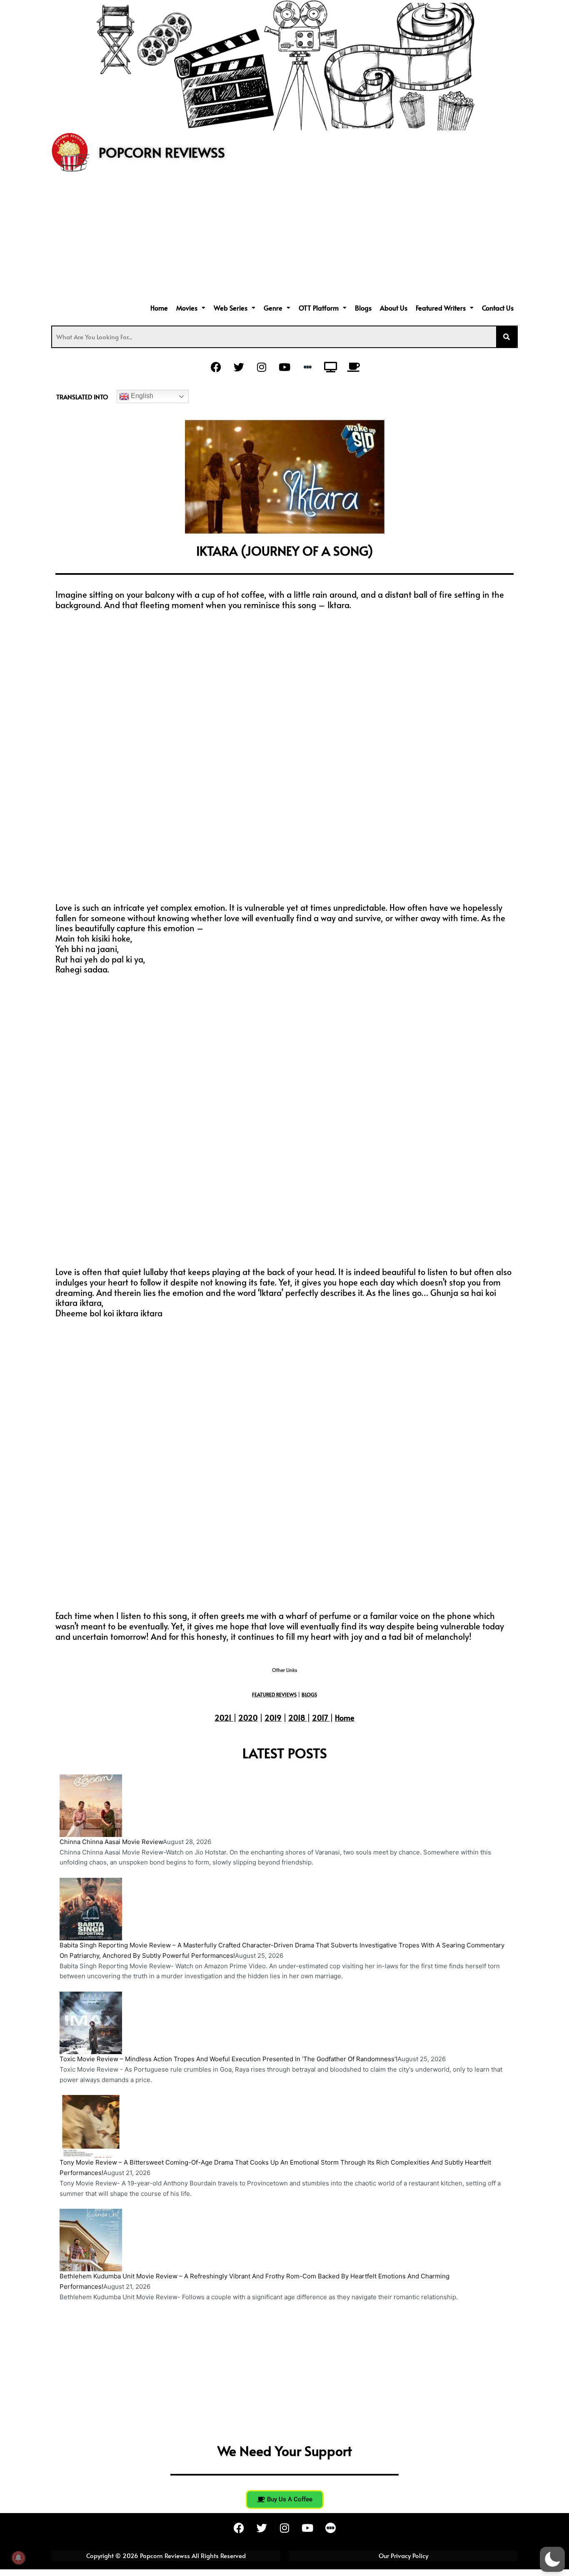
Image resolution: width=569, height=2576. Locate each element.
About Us (394, 308)
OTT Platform (319, 308)
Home (159, 308)
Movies (187, 308)
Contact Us (498, 308)
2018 (297, 1718)
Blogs (363, 308)
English (141, 396)
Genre (273, 308)
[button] (191, 308)
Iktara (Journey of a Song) (285, 550)
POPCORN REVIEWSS (162, 152)
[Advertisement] (284, 238)
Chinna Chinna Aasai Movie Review (111, 1842)
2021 (223, 1718)
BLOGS (309, 1694)
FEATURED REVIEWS (274, 1694)
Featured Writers (441, 308)
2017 (320, 1718)
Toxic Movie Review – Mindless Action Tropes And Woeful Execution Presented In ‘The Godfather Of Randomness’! (228, 2059)
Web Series (231, 308)
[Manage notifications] (18, 2558)
